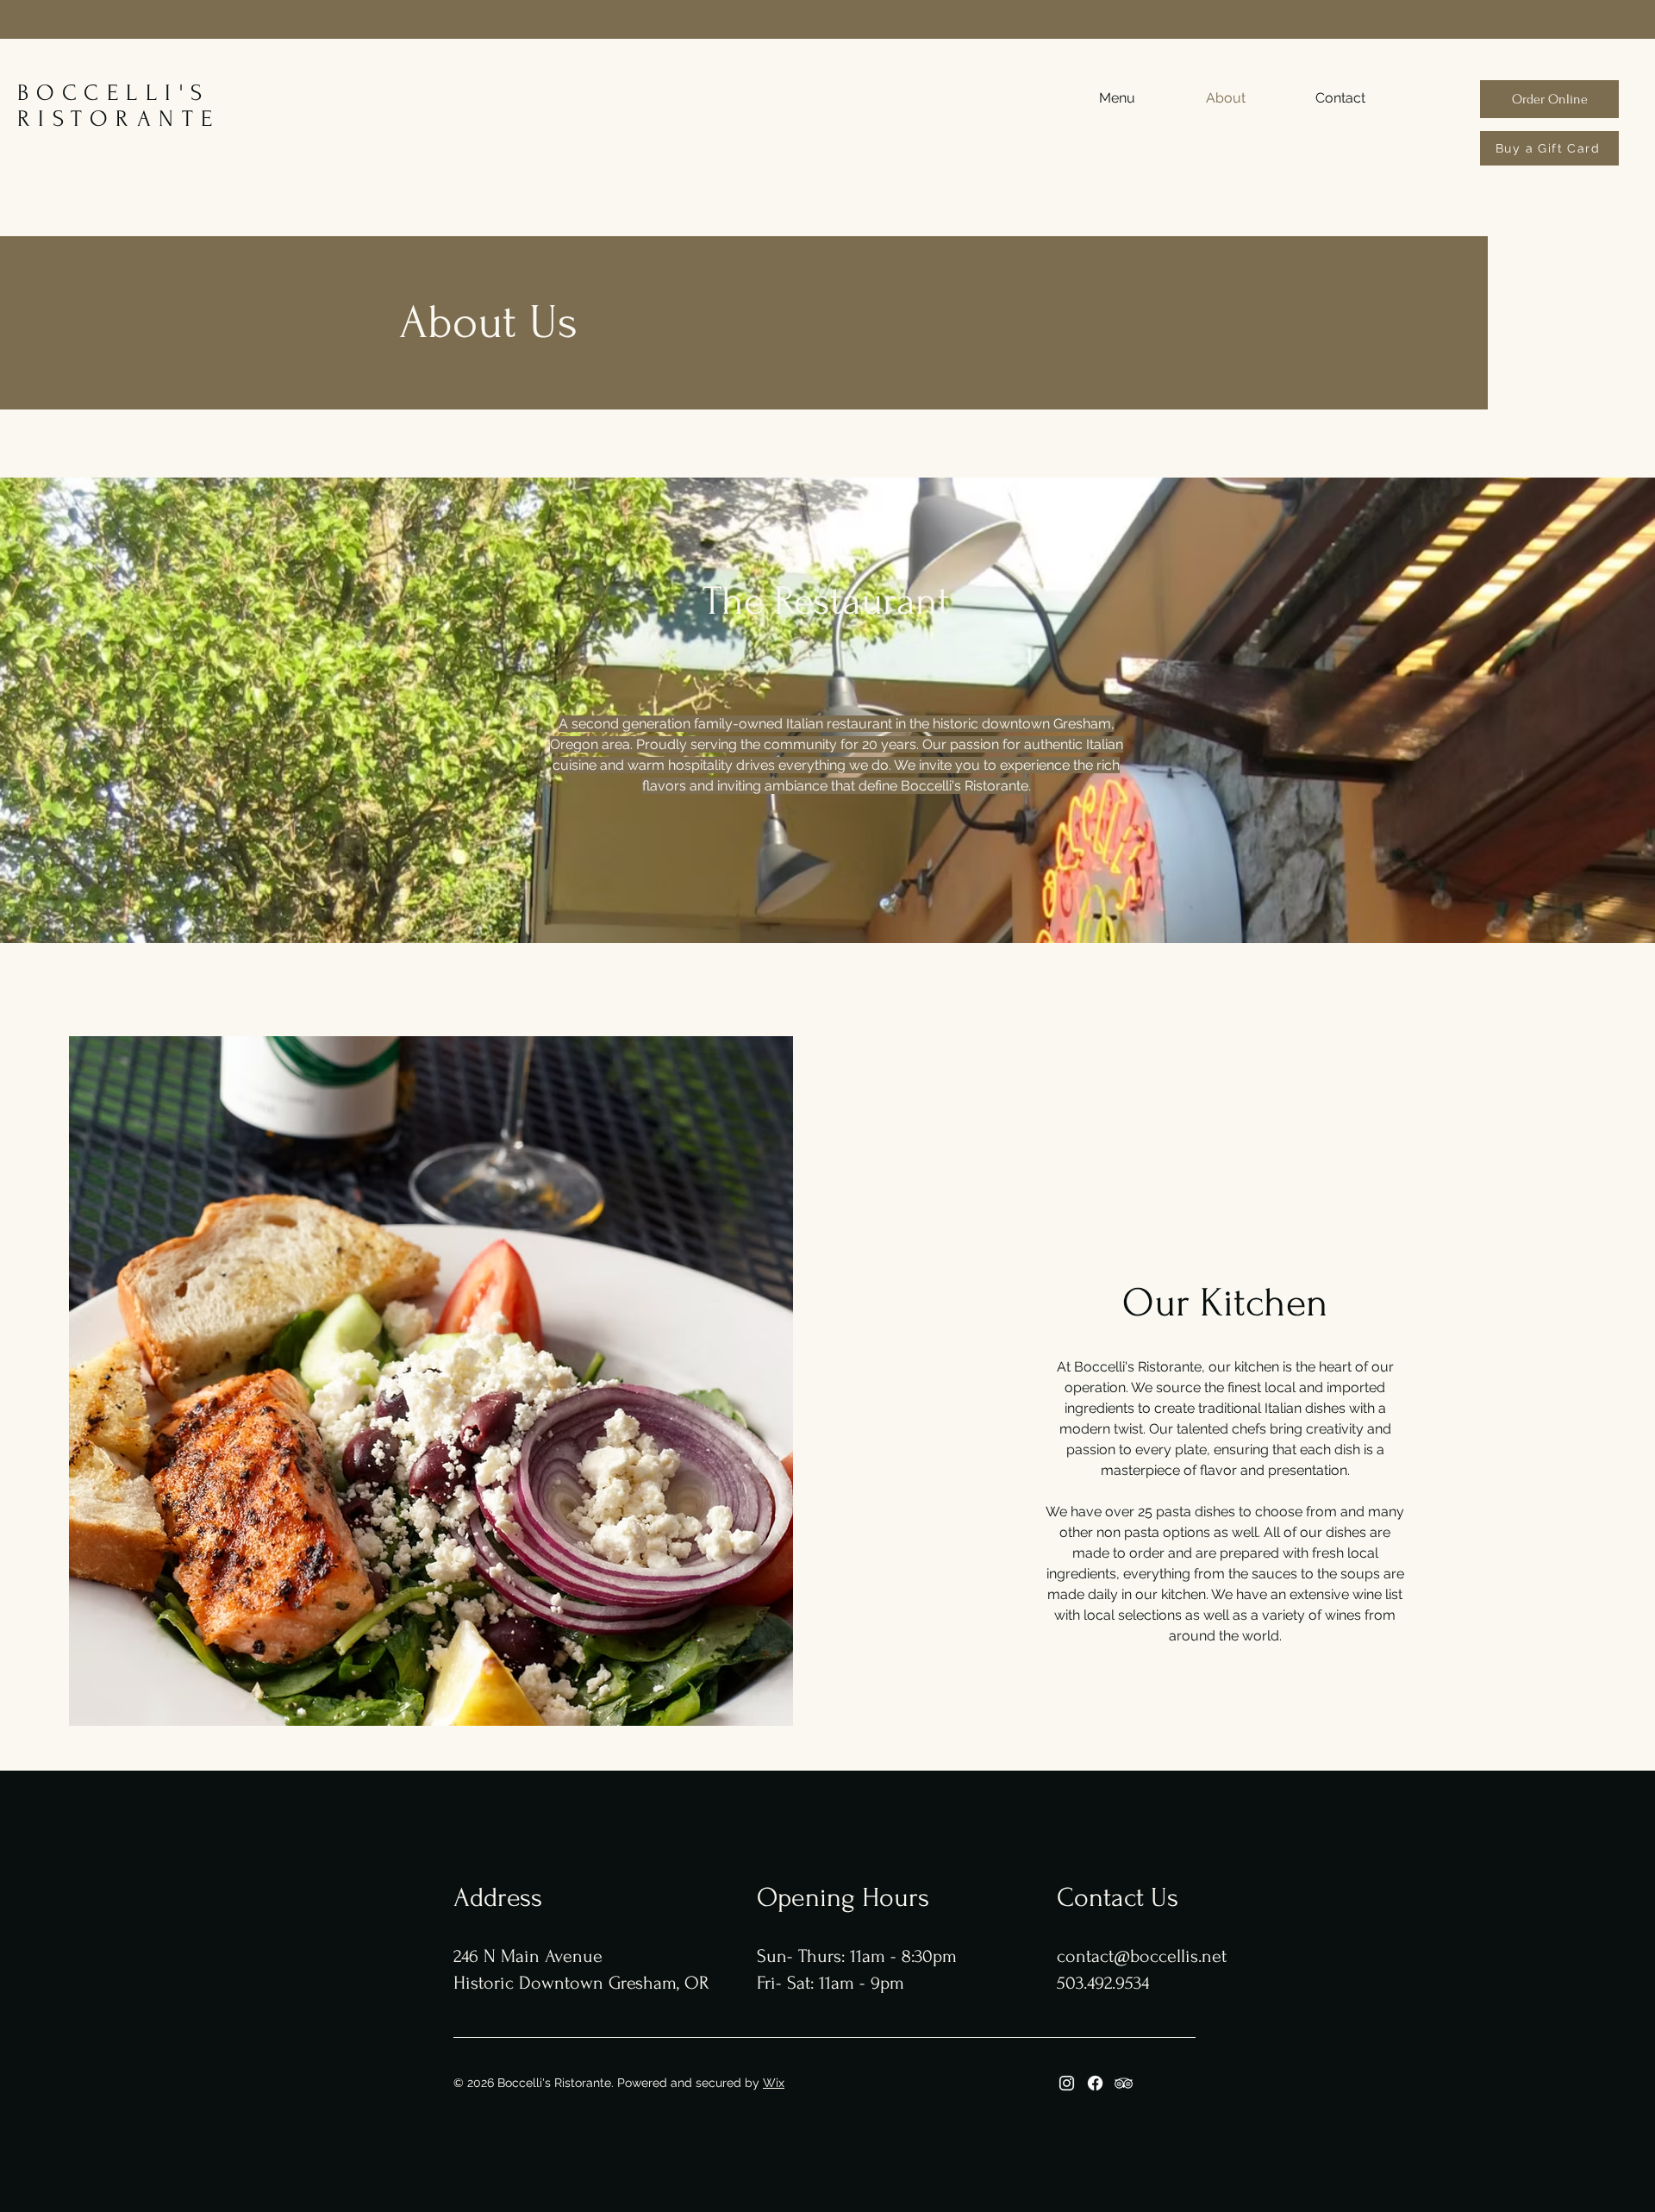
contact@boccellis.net (1142, 1956)
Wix (774, 2083)
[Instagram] (1067, 2083)
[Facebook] (1095, 2083)
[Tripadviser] (1124, 2083)
